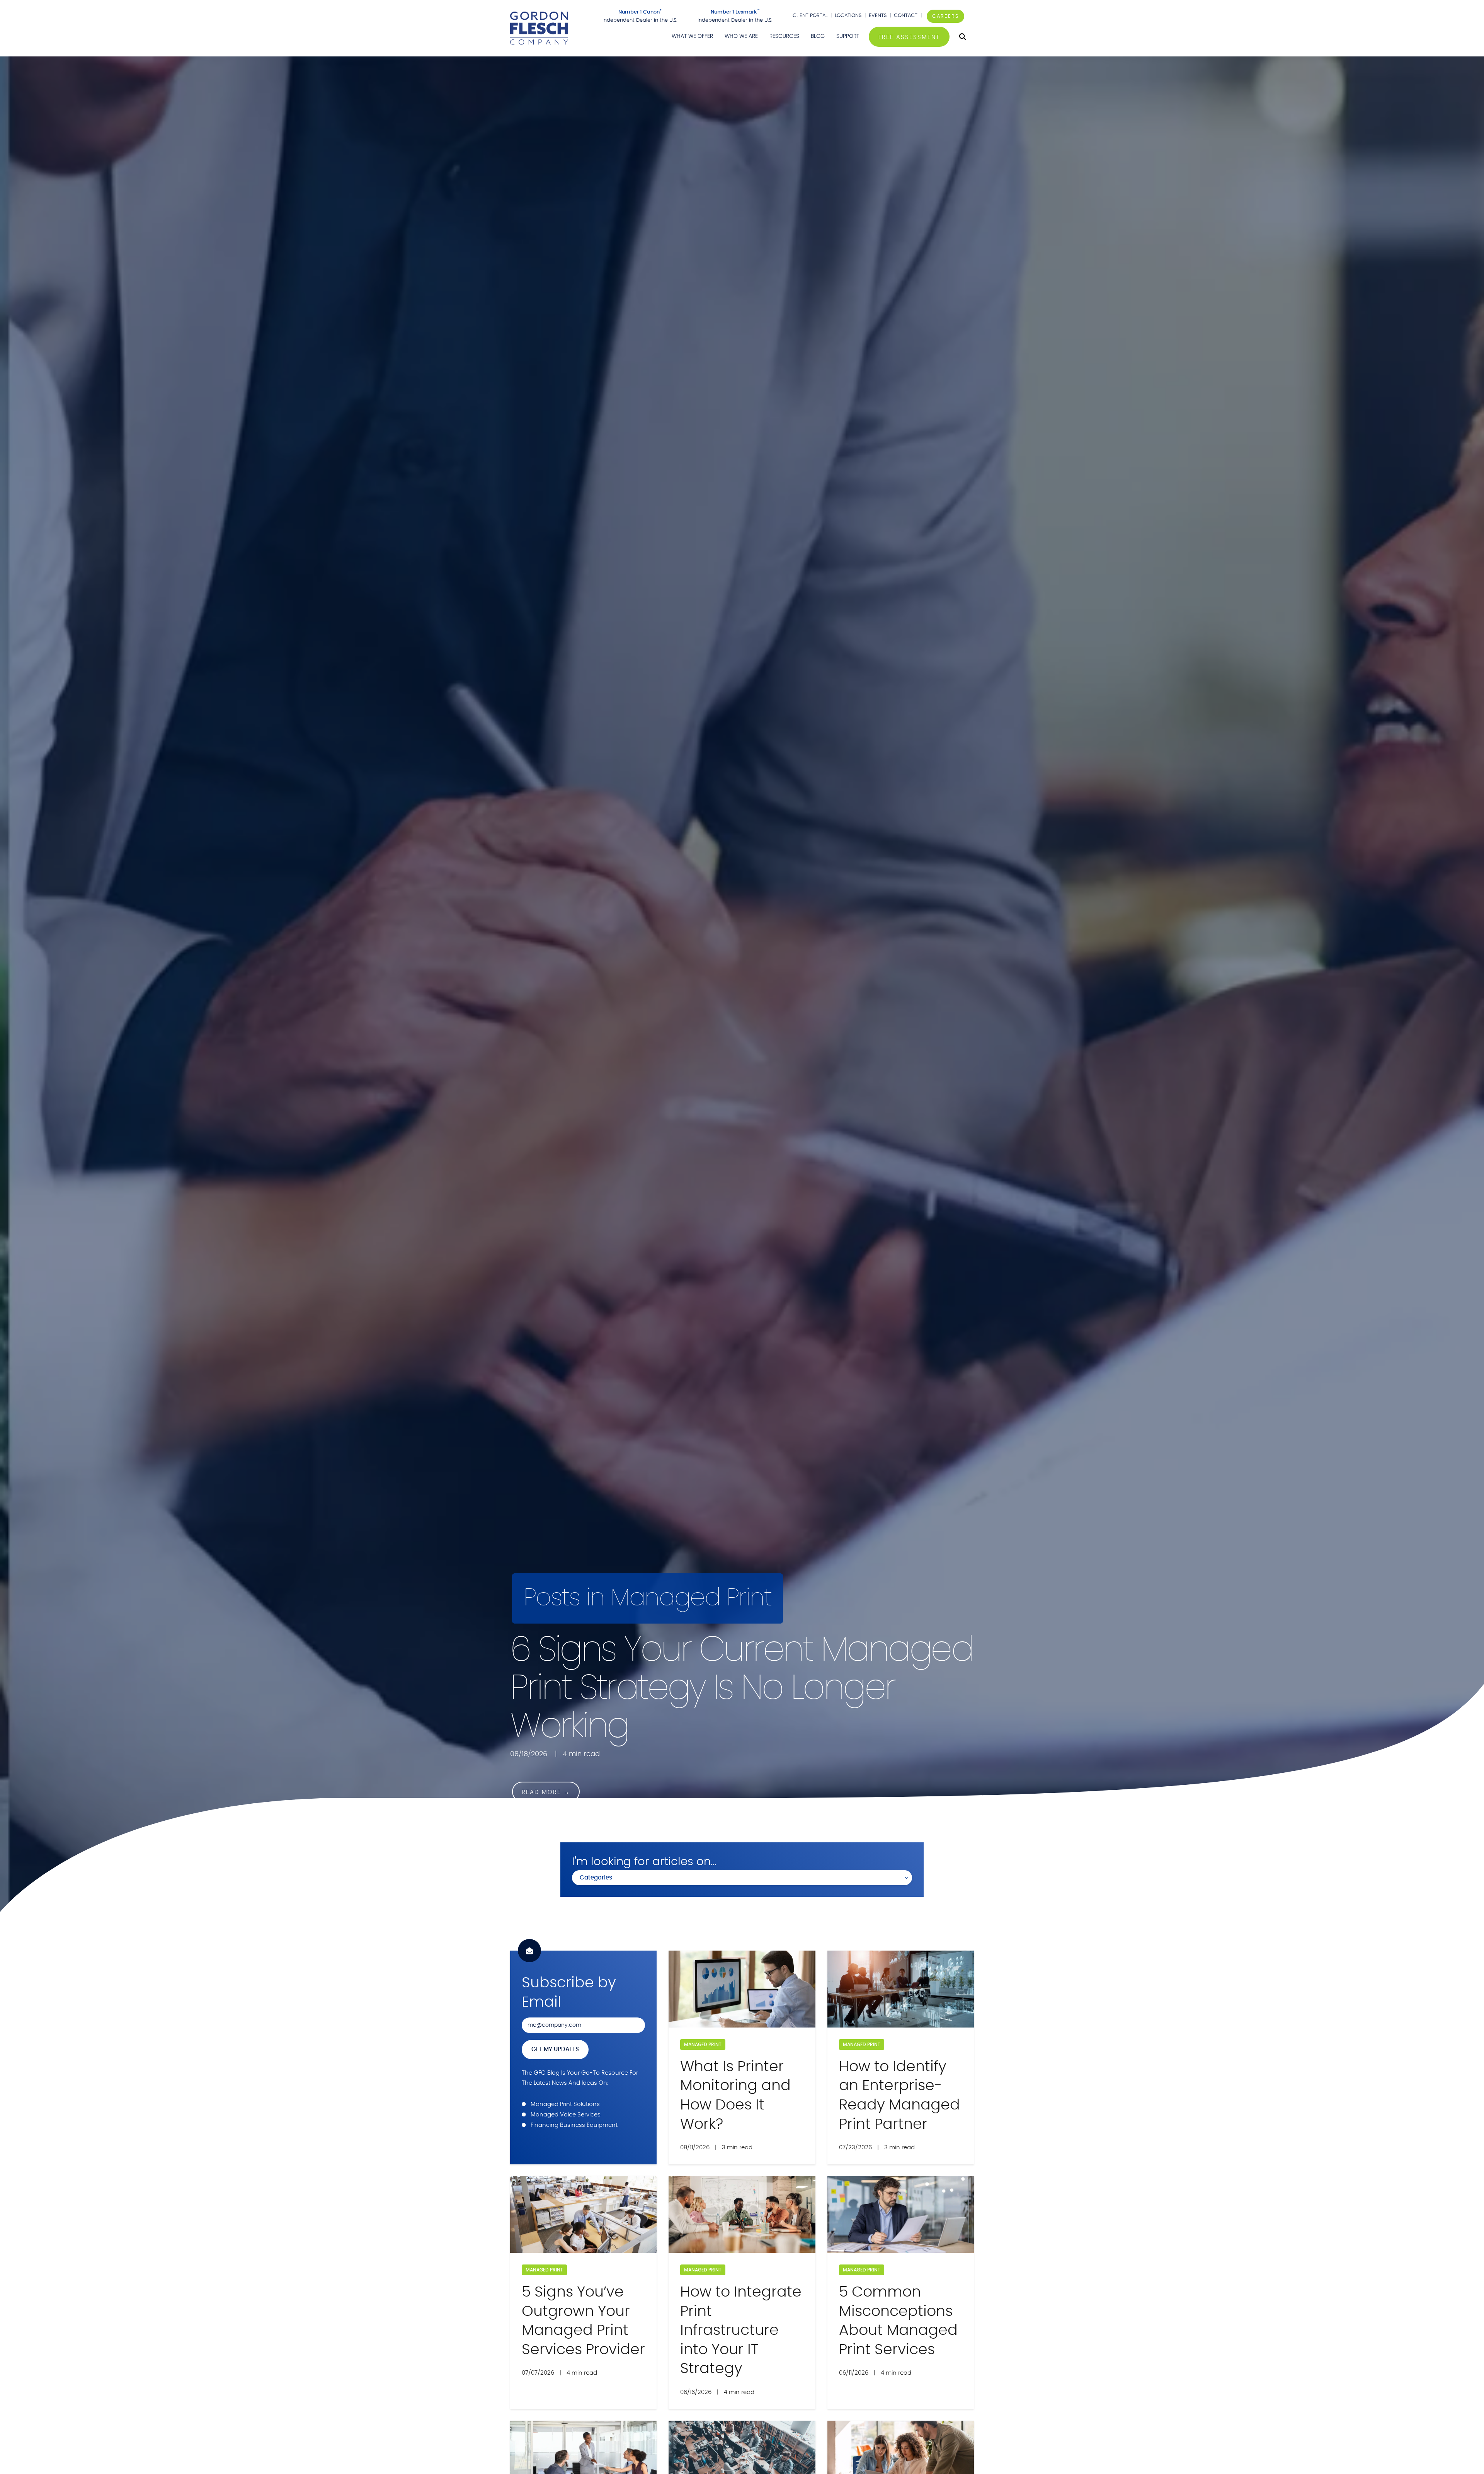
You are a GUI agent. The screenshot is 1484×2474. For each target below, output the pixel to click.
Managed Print (703, 2045)
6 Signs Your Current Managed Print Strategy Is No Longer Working (741, 1688)
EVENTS (878, 16)
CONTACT (906, 16)
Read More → (546, 1792)
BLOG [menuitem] (818, 36)
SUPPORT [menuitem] (848, 36)
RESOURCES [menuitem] (784, 36)
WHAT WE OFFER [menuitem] (692, 36)
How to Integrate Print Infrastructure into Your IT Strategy (741, 2331)
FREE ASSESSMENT (909, 37)
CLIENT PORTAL (810, 16)
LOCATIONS (848, 16)
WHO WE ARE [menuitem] (741, 36)
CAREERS (945, 16)
